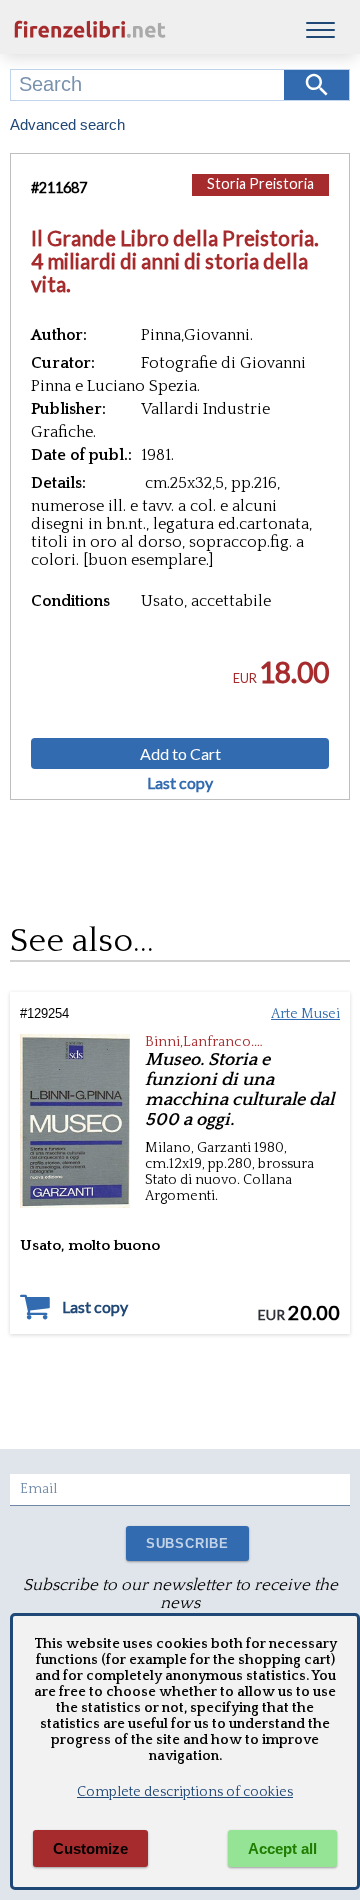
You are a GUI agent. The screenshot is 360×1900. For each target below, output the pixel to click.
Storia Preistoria (260, 183)
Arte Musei (305, 1014)
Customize (90, 1848)
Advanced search (67, 124)
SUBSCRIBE (187, 1543)
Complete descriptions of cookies (185, 1792)
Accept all (282, 1848)
